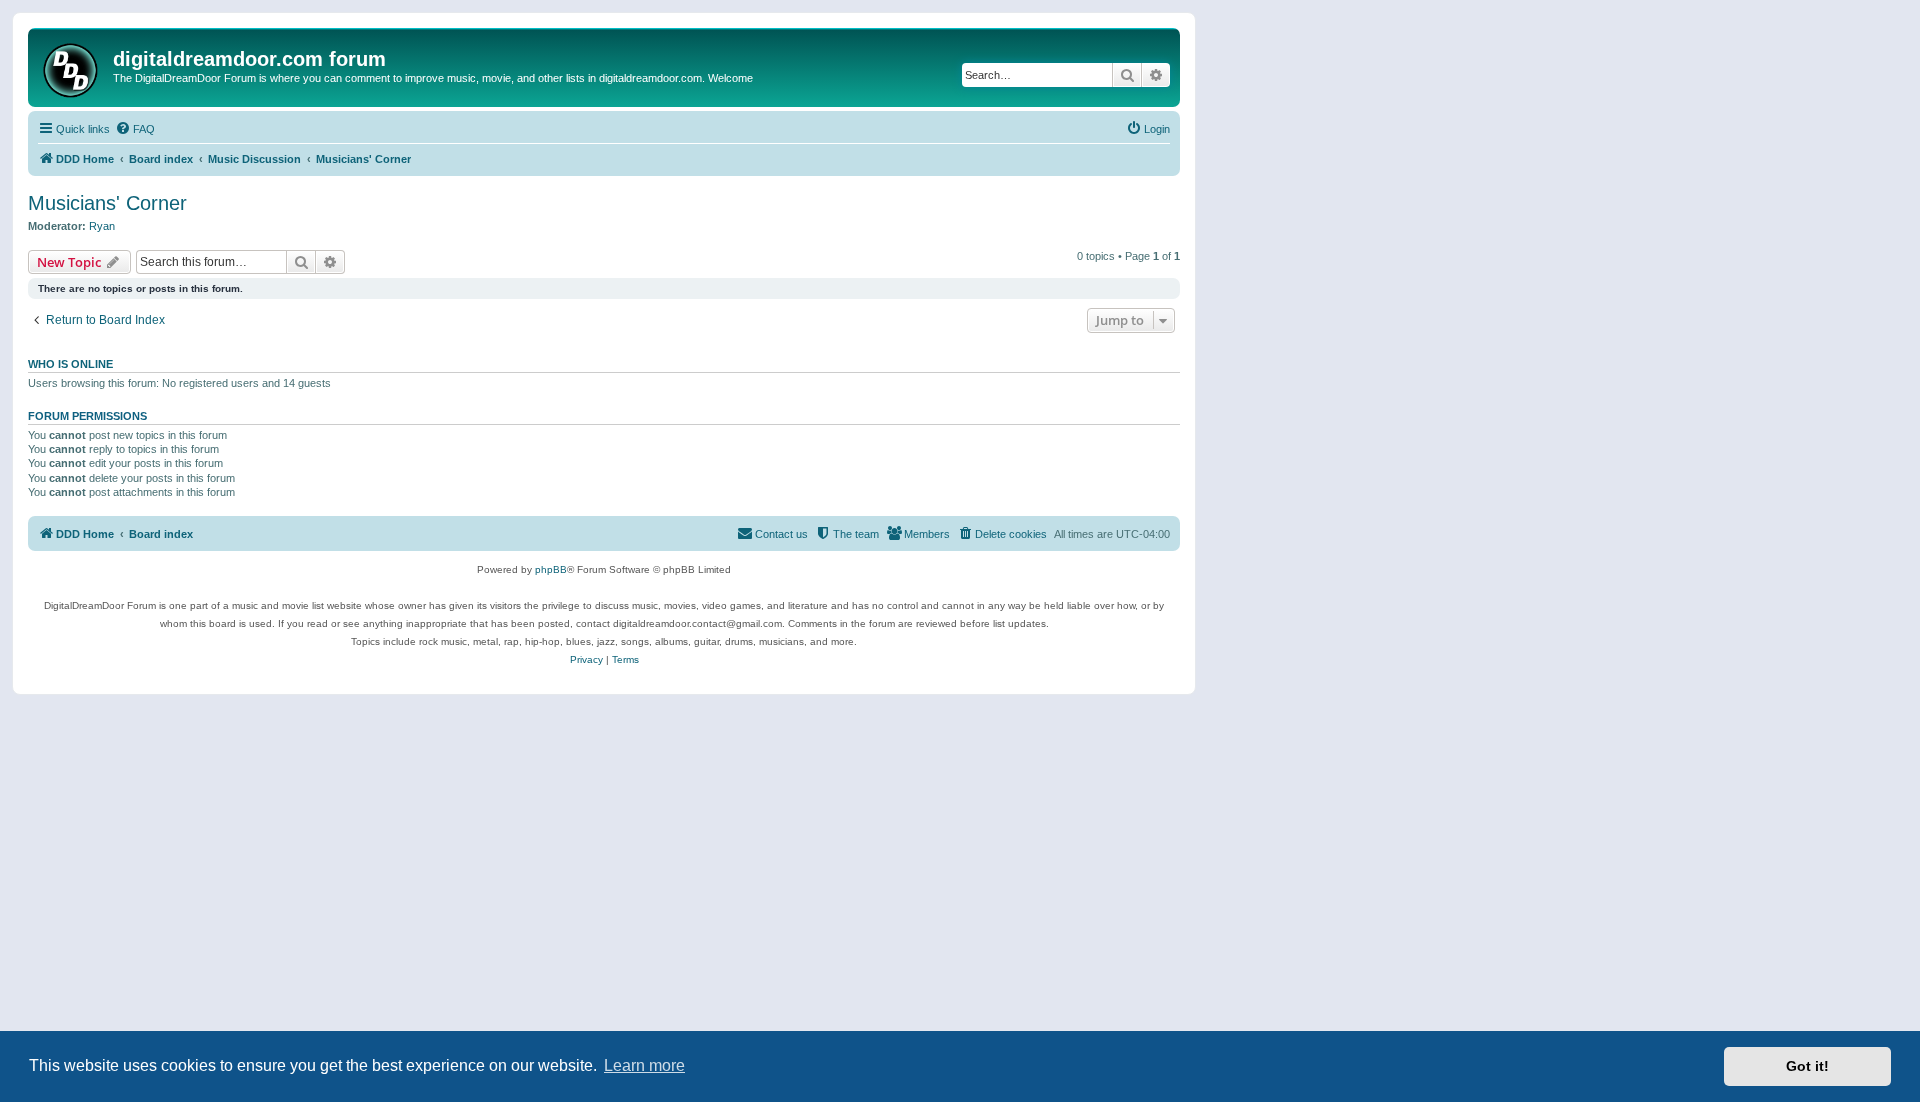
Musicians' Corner (107, 203)
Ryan (102, 226)
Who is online (70, 364)
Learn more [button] (644, 1065)
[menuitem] (135, 129)
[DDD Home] (73, 67)
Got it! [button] (1807, 1066)
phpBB (551, 569)
